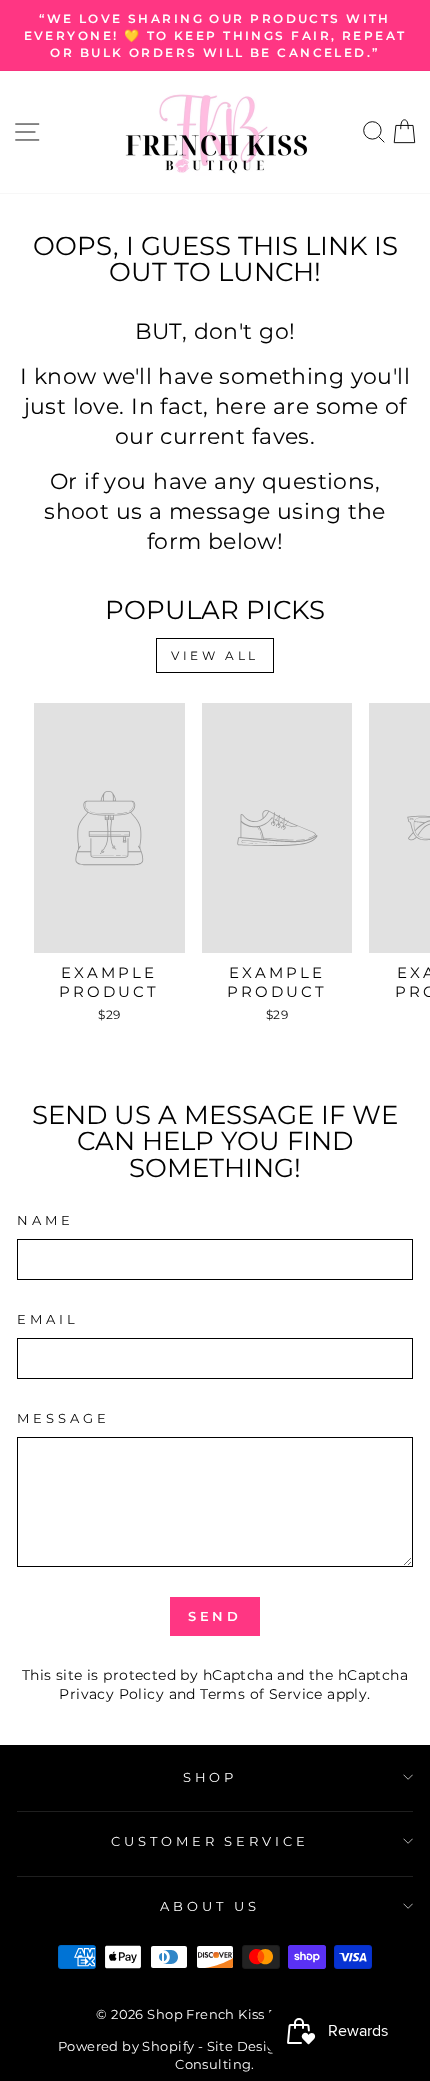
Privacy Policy (111, 1694)
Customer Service (210, 1841)
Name (45, 1220)
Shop (210, 1777)
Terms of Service (261, 1694)
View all (215, 655)
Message (63, 1418)
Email (48, 1319)
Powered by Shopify (126, 2046)
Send (215, 1616)
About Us (210, 1906)
